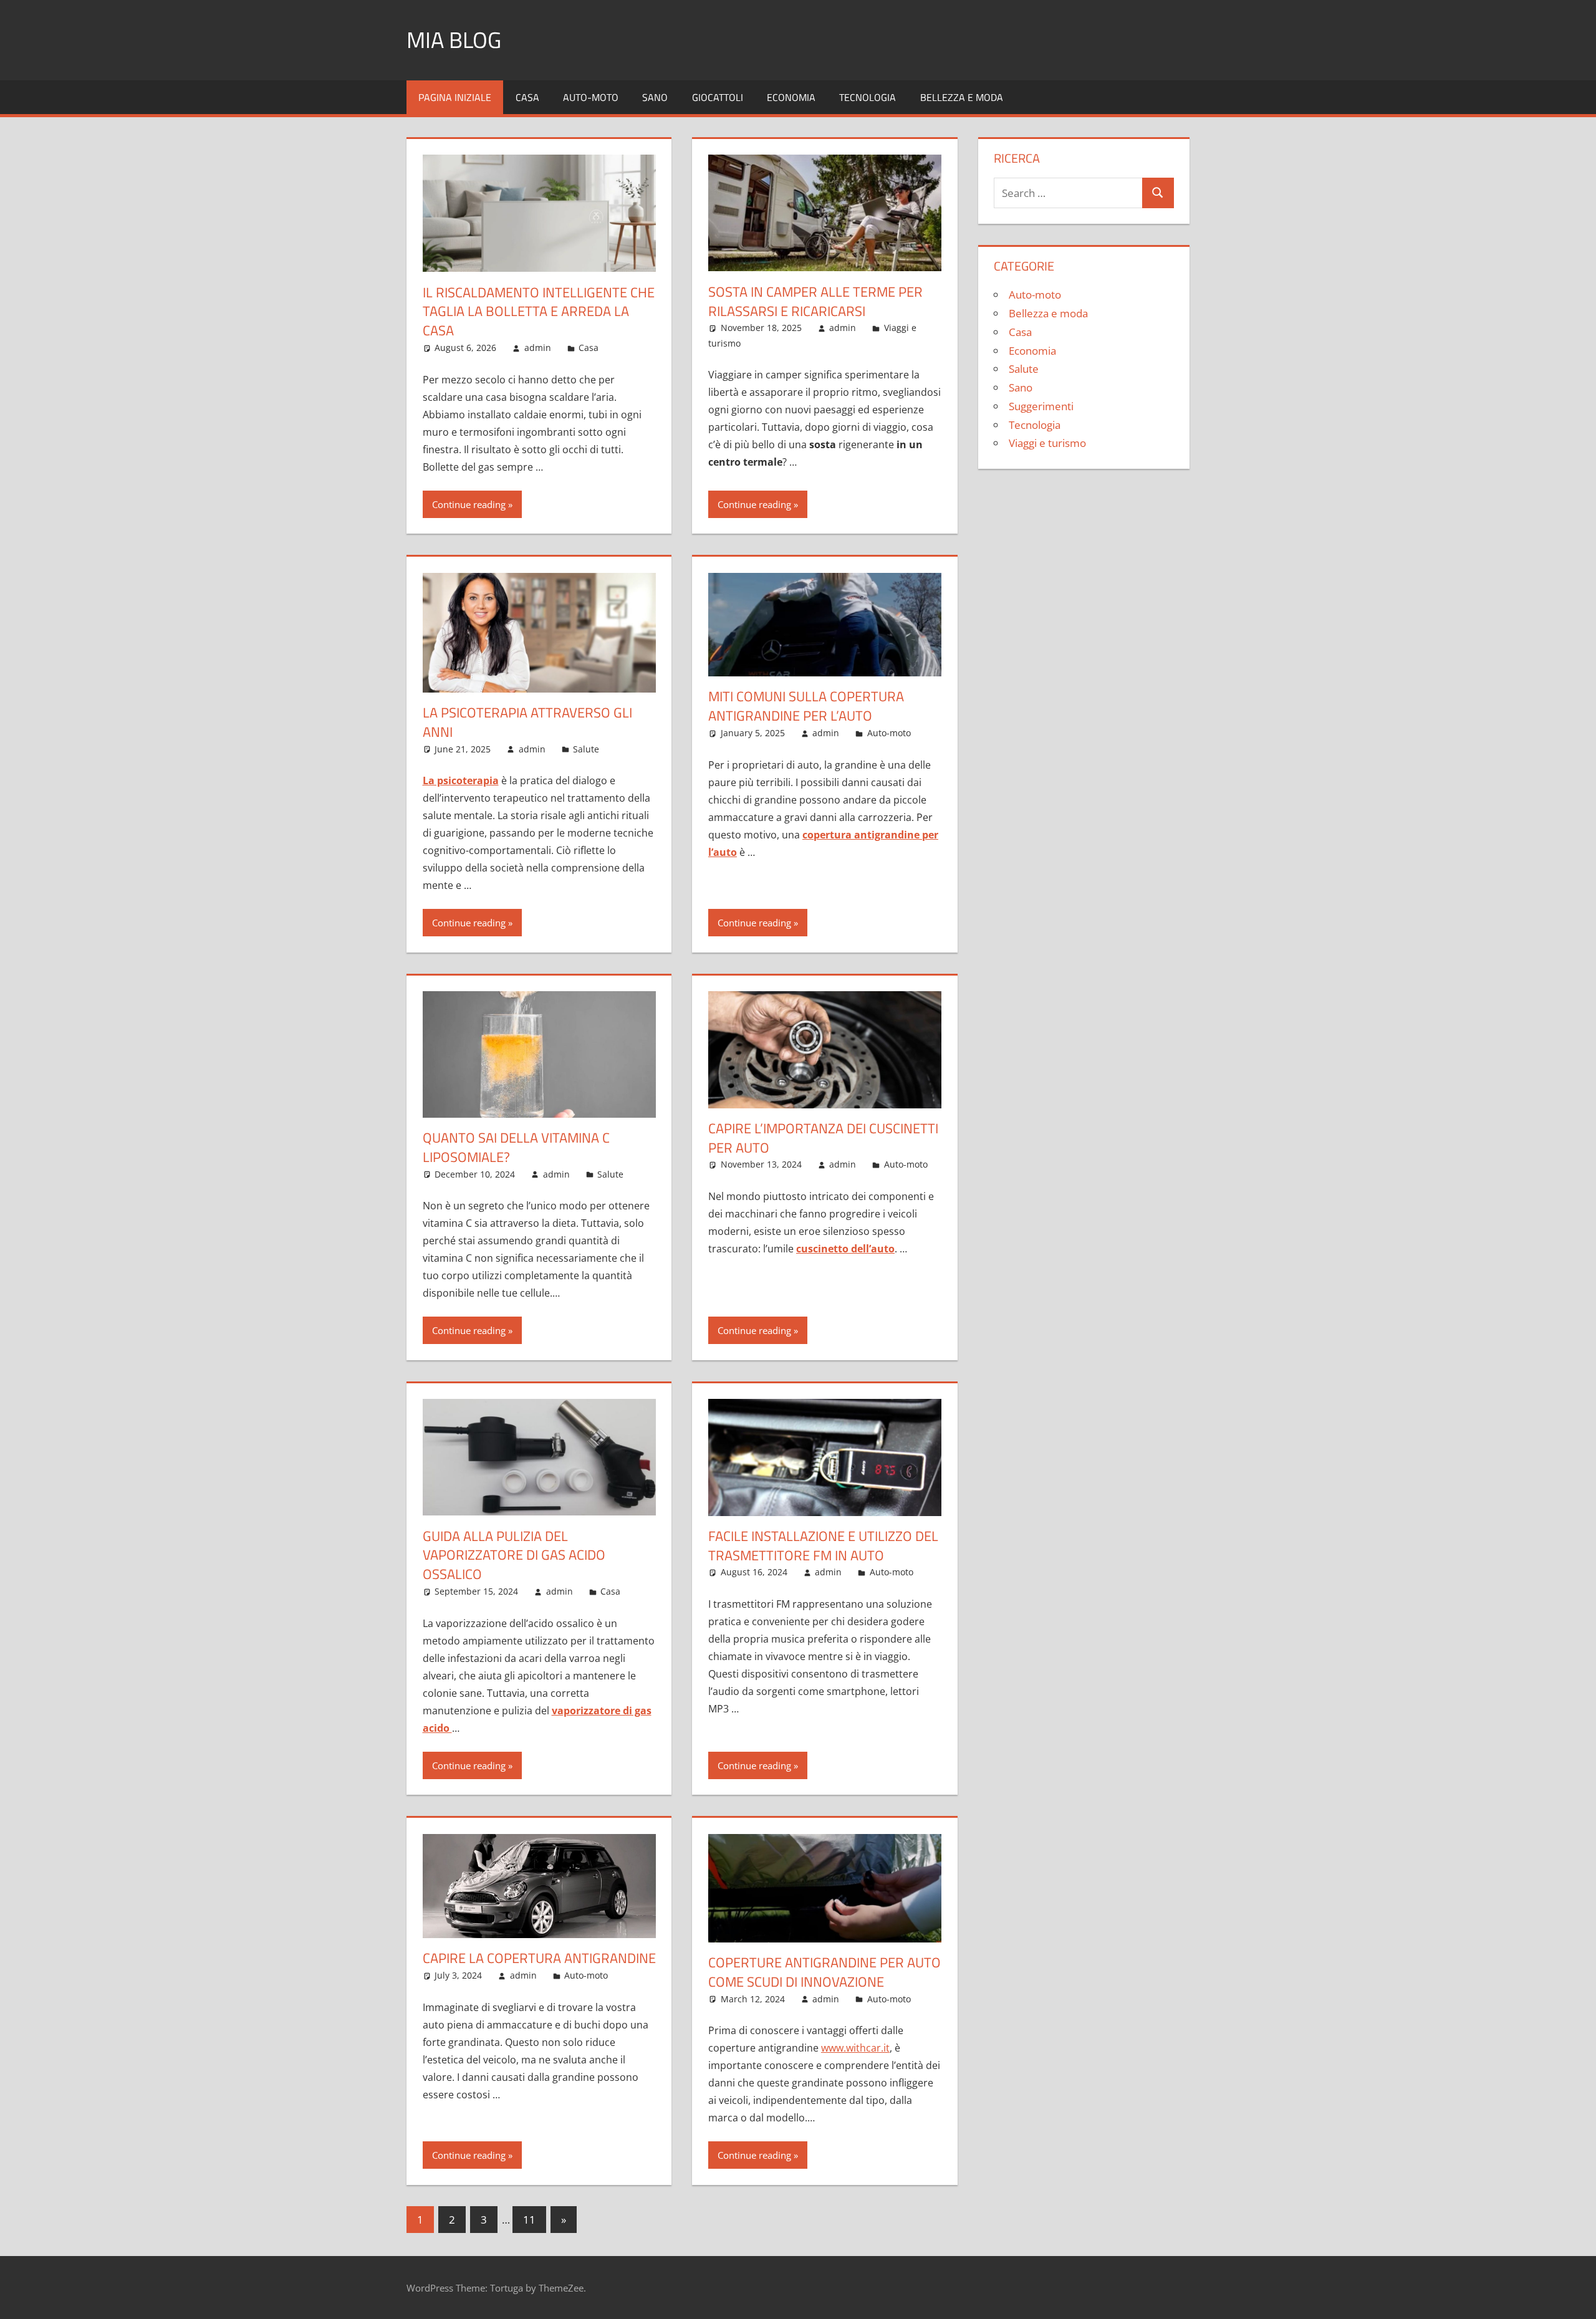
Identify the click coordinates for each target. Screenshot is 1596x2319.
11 (529, 2220)
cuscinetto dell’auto (845, 1249)
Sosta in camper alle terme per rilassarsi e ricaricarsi (815, 301)
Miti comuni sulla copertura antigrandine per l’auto (806, 706)
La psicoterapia (461, 780)
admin (538, 348)
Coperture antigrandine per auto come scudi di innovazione (824, 1972)
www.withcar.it (855, 2048)
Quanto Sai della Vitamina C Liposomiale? (516, 1147)
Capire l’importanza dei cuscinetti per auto (823, 1138)
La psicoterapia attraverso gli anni (527, 722)
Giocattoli (718, 97)
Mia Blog (454, 40)
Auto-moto (591, 97)
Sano (655, 97)
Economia (791, 97)
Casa (527, 97)
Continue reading (469, 504)
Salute (586, 749)
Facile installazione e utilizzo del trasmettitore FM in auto (823, 1546)
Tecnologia (868, 97)
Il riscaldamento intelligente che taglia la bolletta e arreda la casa (539, 312)
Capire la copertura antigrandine (539, 1958)
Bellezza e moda (962, 97)
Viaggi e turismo (1047, 443)
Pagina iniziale (455, 97)
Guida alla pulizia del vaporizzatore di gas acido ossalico (514, 1555)
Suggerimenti (1041, 406)
